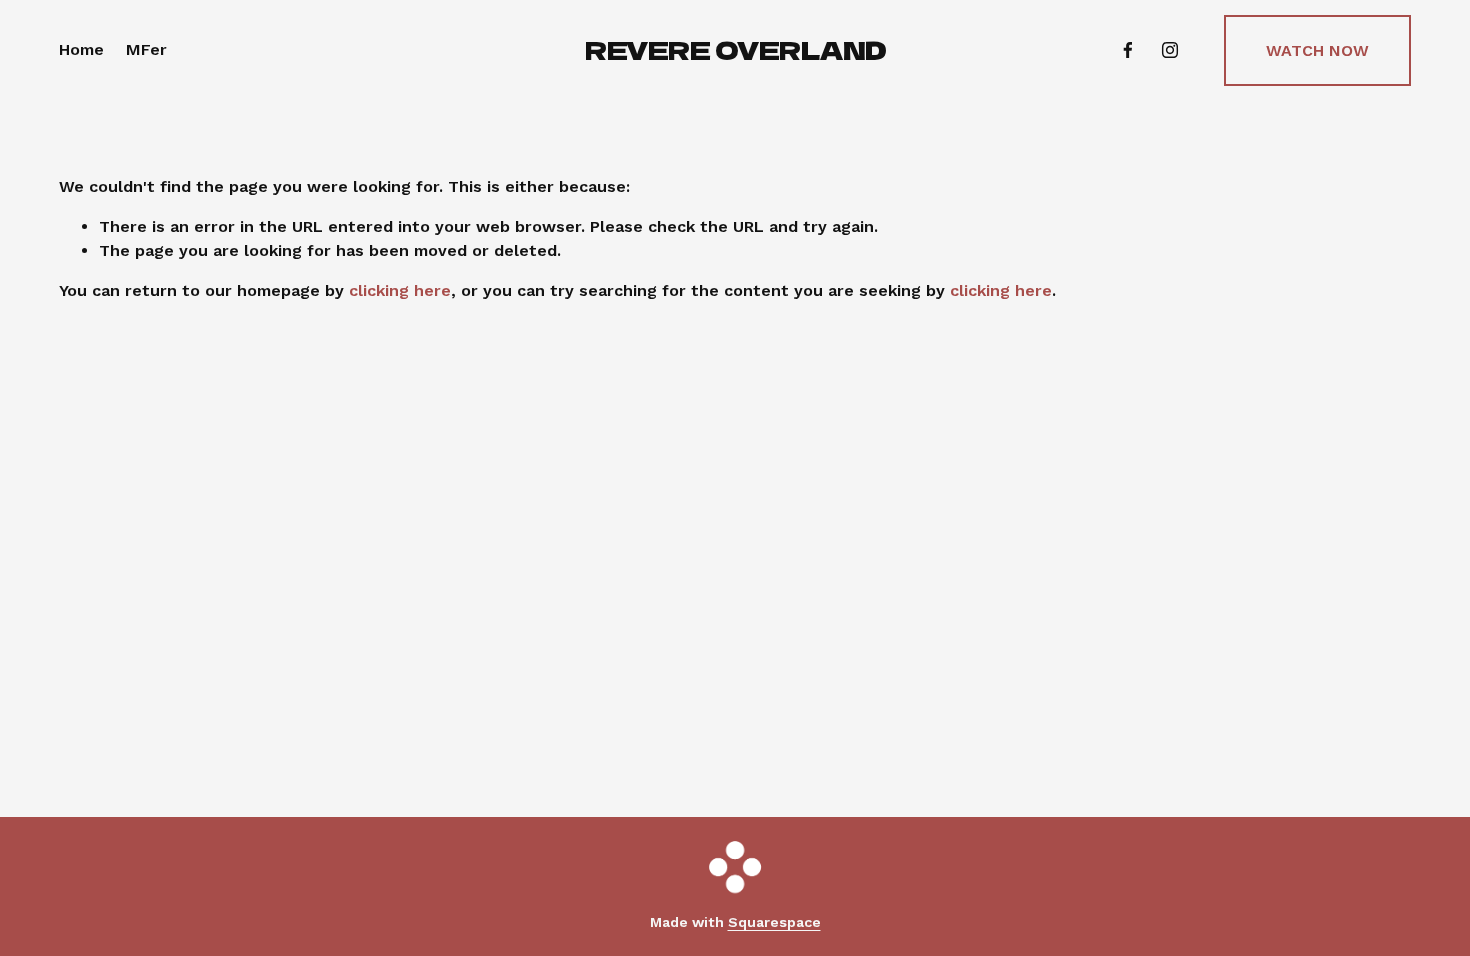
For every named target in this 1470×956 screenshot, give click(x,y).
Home (81, 49)
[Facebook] (1128, 50)
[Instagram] (1170, 50)
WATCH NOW (1317, 50)
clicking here (400, 290)
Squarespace (774, 922)
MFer (146, 49)
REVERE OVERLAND (736, 49)
